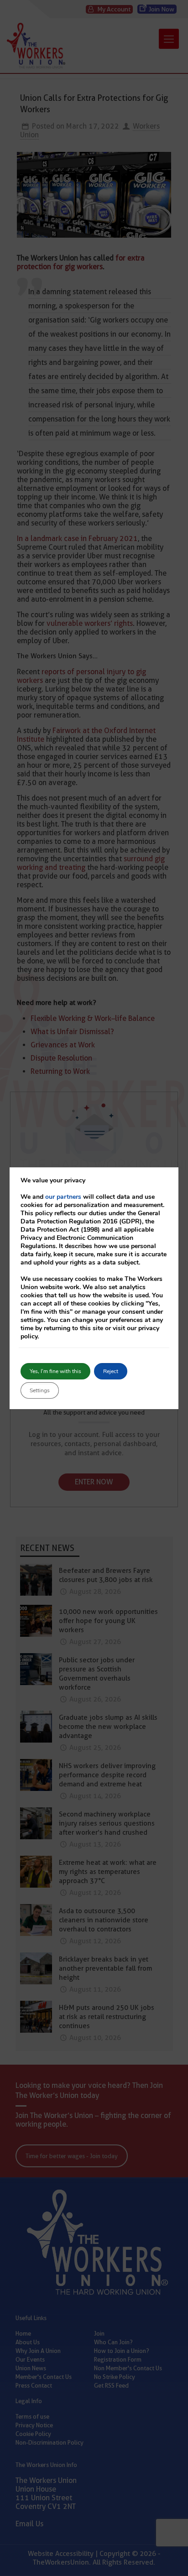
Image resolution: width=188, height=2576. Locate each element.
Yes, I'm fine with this (55, 1371)
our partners (63, 1197)
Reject (111, 1371)
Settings (40, 1390)
